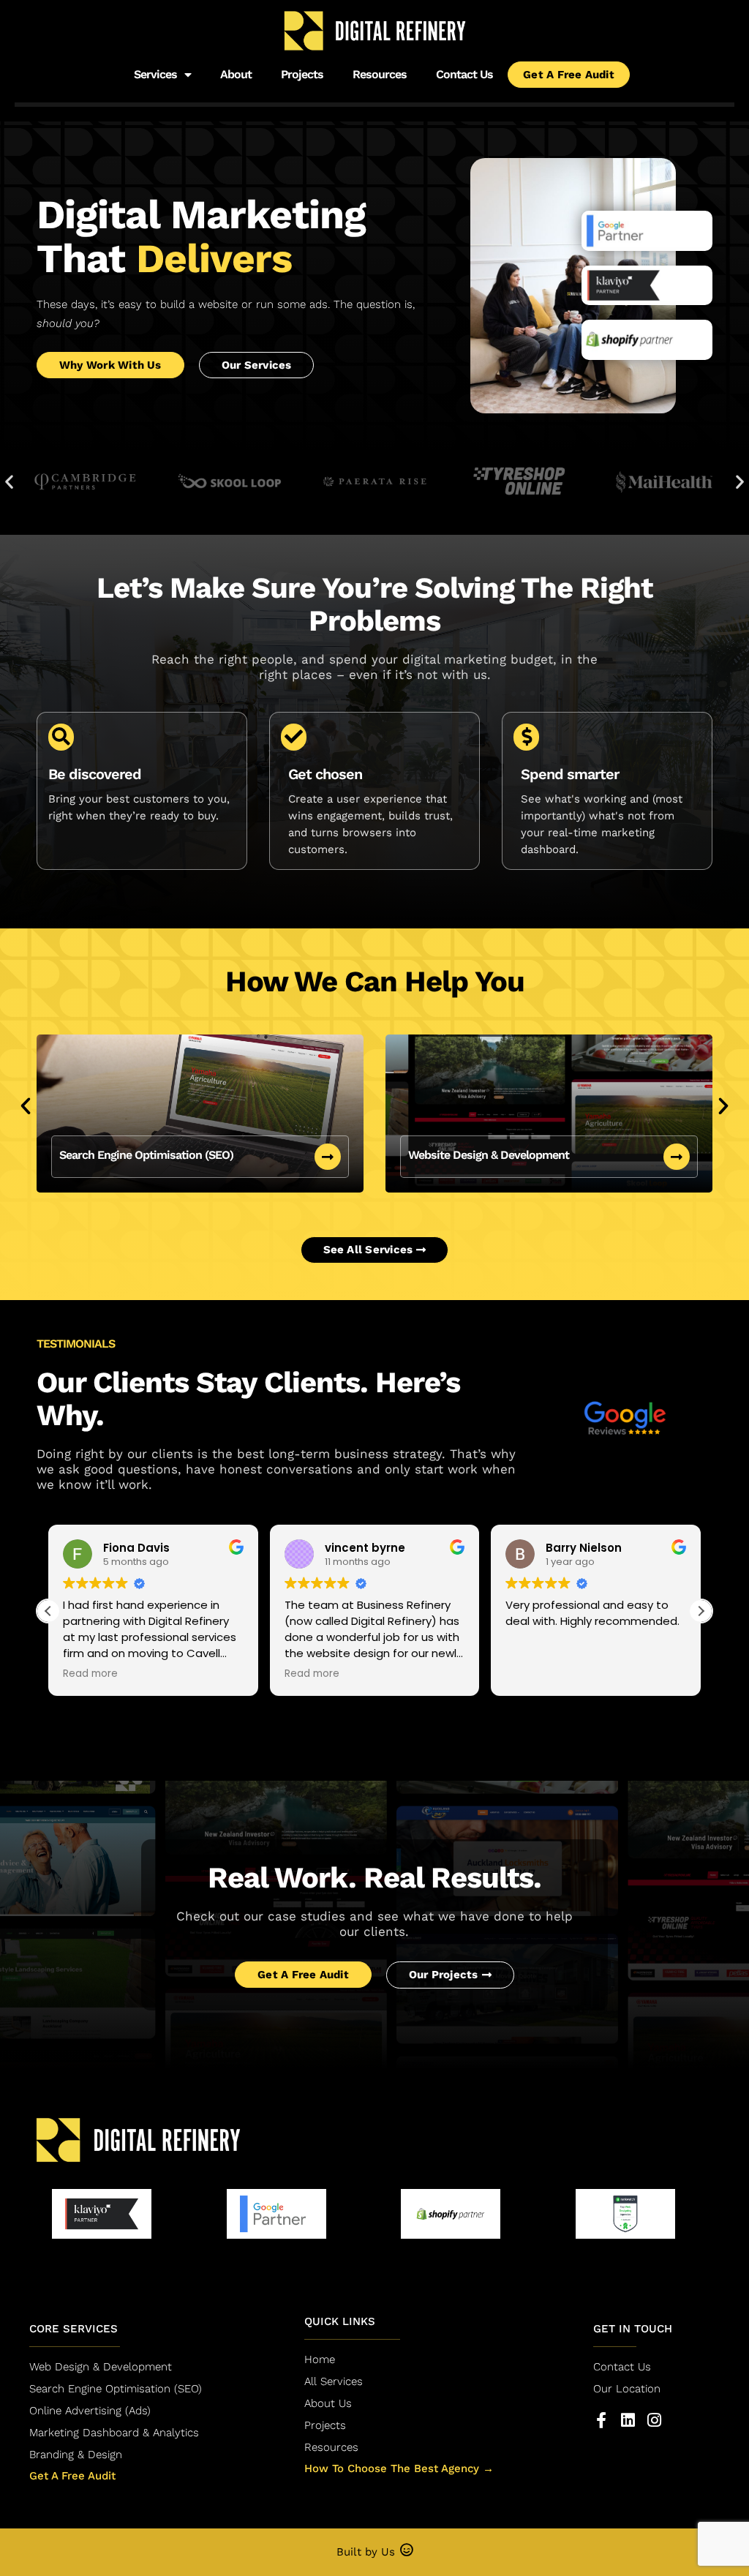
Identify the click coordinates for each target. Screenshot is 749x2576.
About (236, 74)
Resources (380, 74)
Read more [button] (90, 1674)
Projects (302, 74)
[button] (9, 481)
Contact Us (464, 74)
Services (155, 74)
